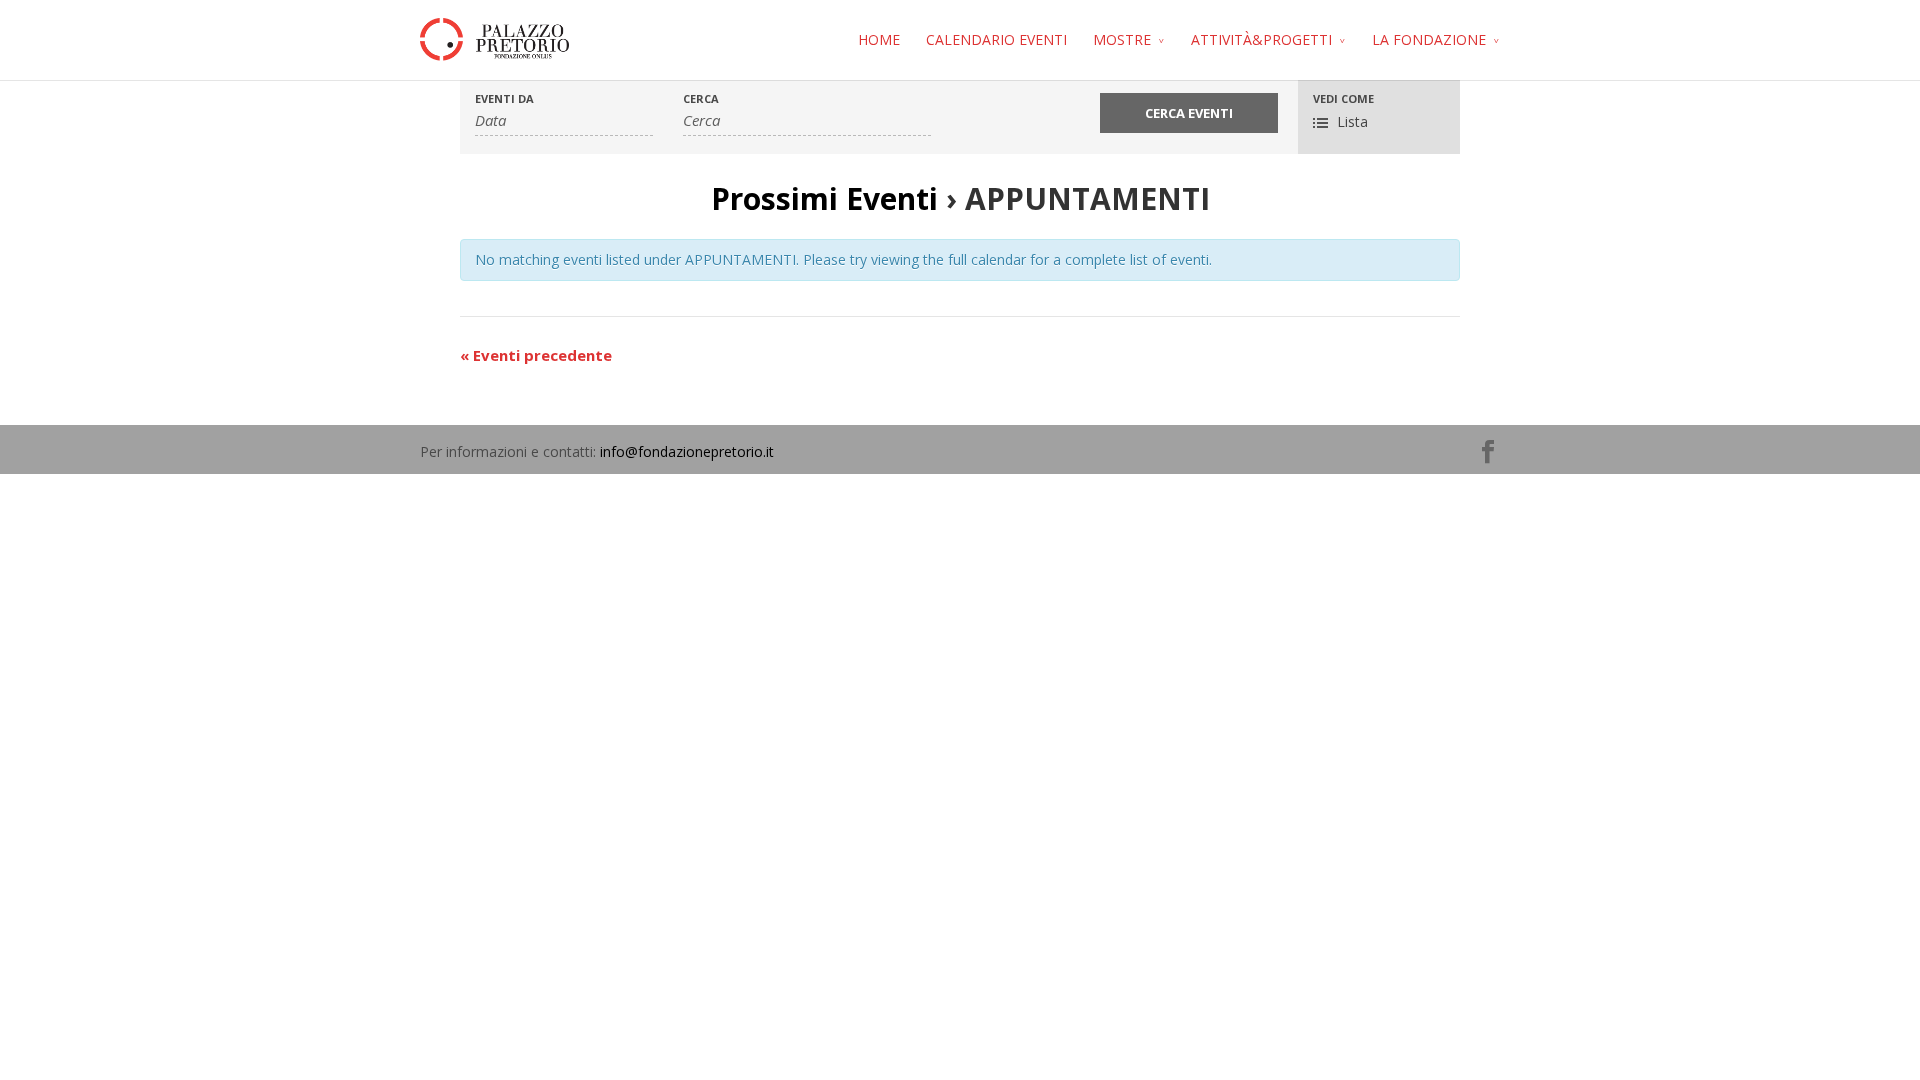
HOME (879, 39)
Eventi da (504, 98)
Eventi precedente (536, 355)
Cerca (701, 98)
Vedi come (1343, 98)
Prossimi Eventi (824, 198)
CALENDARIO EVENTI (996, 39)
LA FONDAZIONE (1429, 39)
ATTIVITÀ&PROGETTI (1261, 39)
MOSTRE (1122, 39)
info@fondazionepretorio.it (687, 451)
